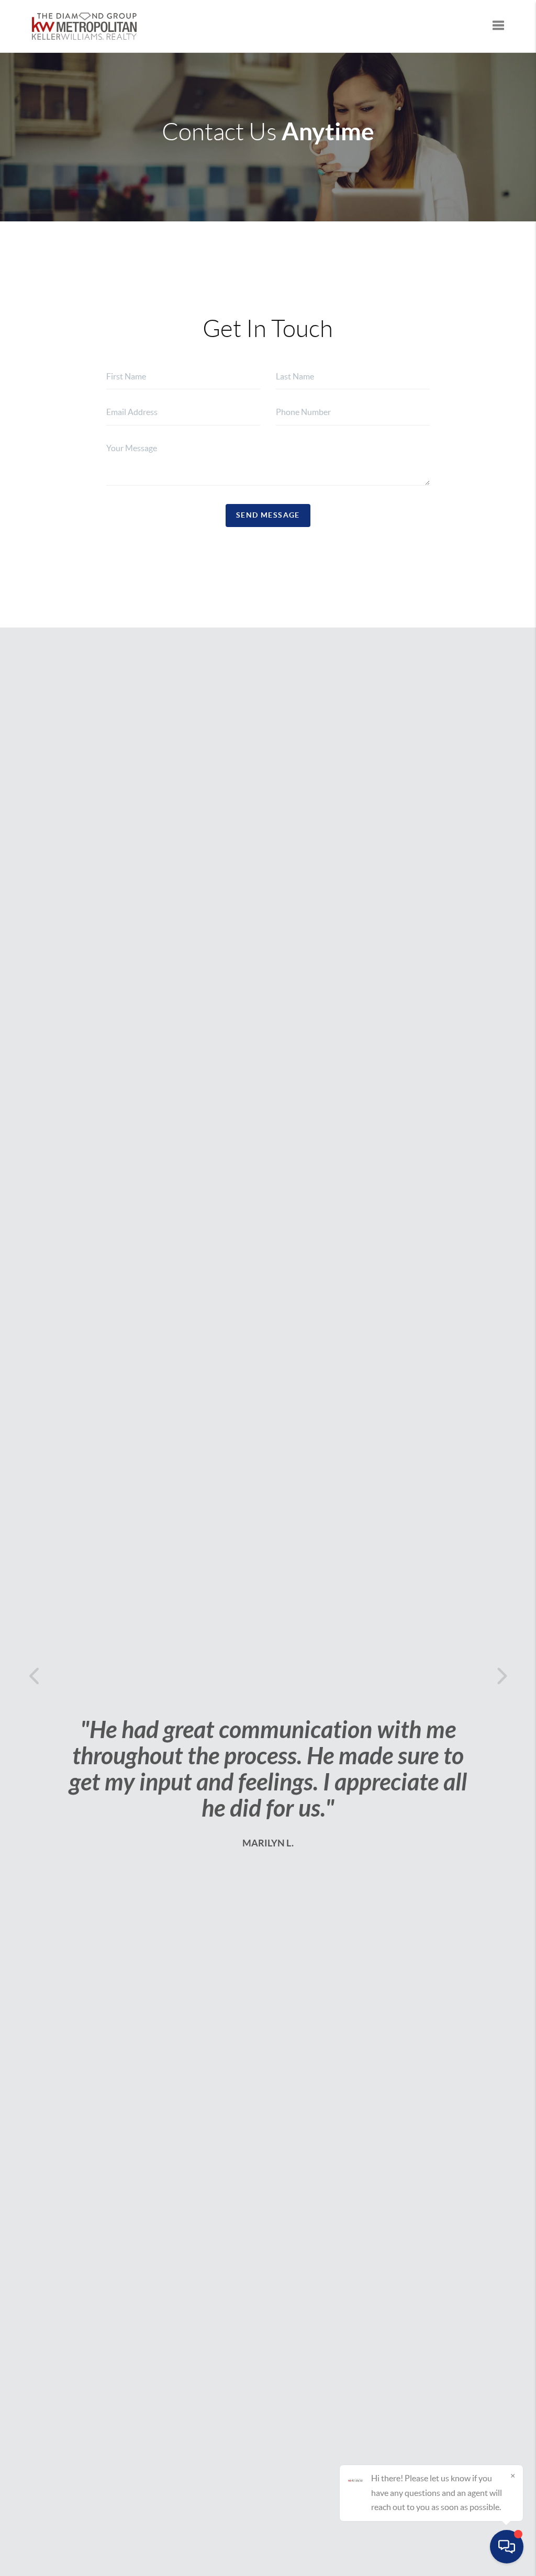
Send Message (268, 515)
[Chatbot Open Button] (507, 2547)
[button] (37, 1676)
